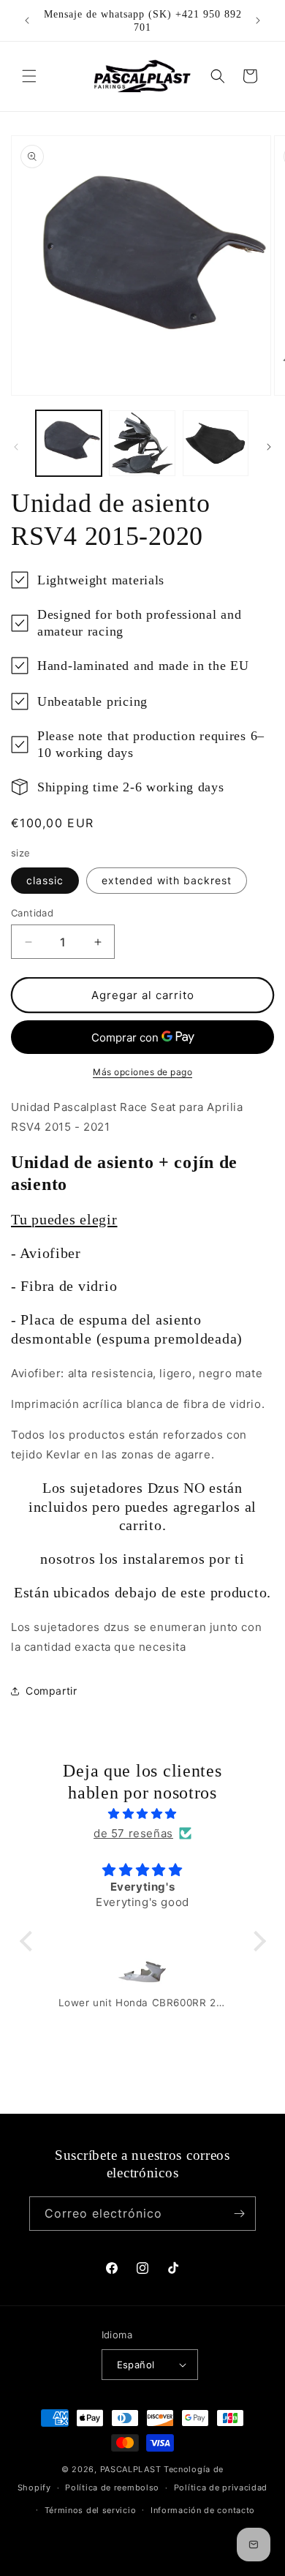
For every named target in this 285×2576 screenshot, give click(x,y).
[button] (29, 76)
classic (45, 880)
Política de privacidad (221, 2488)
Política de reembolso (112, 2488)
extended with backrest (167, 880)
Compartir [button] (51, 1691)
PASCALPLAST (131, 2469)
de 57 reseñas (133, 1833)
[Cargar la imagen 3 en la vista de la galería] (216, 443)
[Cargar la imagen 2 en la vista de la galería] (142, 443)
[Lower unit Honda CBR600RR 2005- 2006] (143, 1976)
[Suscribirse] (239, 2214)
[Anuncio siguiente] (258, 20)
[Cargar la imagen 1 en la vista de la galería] (69, 443)
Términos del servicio (91, 2510)
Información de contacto (203, 2510)
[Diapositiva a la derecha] (269, 447)
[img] (143, 1814)
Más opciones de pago (142, 1072)
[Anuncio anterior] (27, 20)
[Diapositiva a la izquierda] (16, 447)
